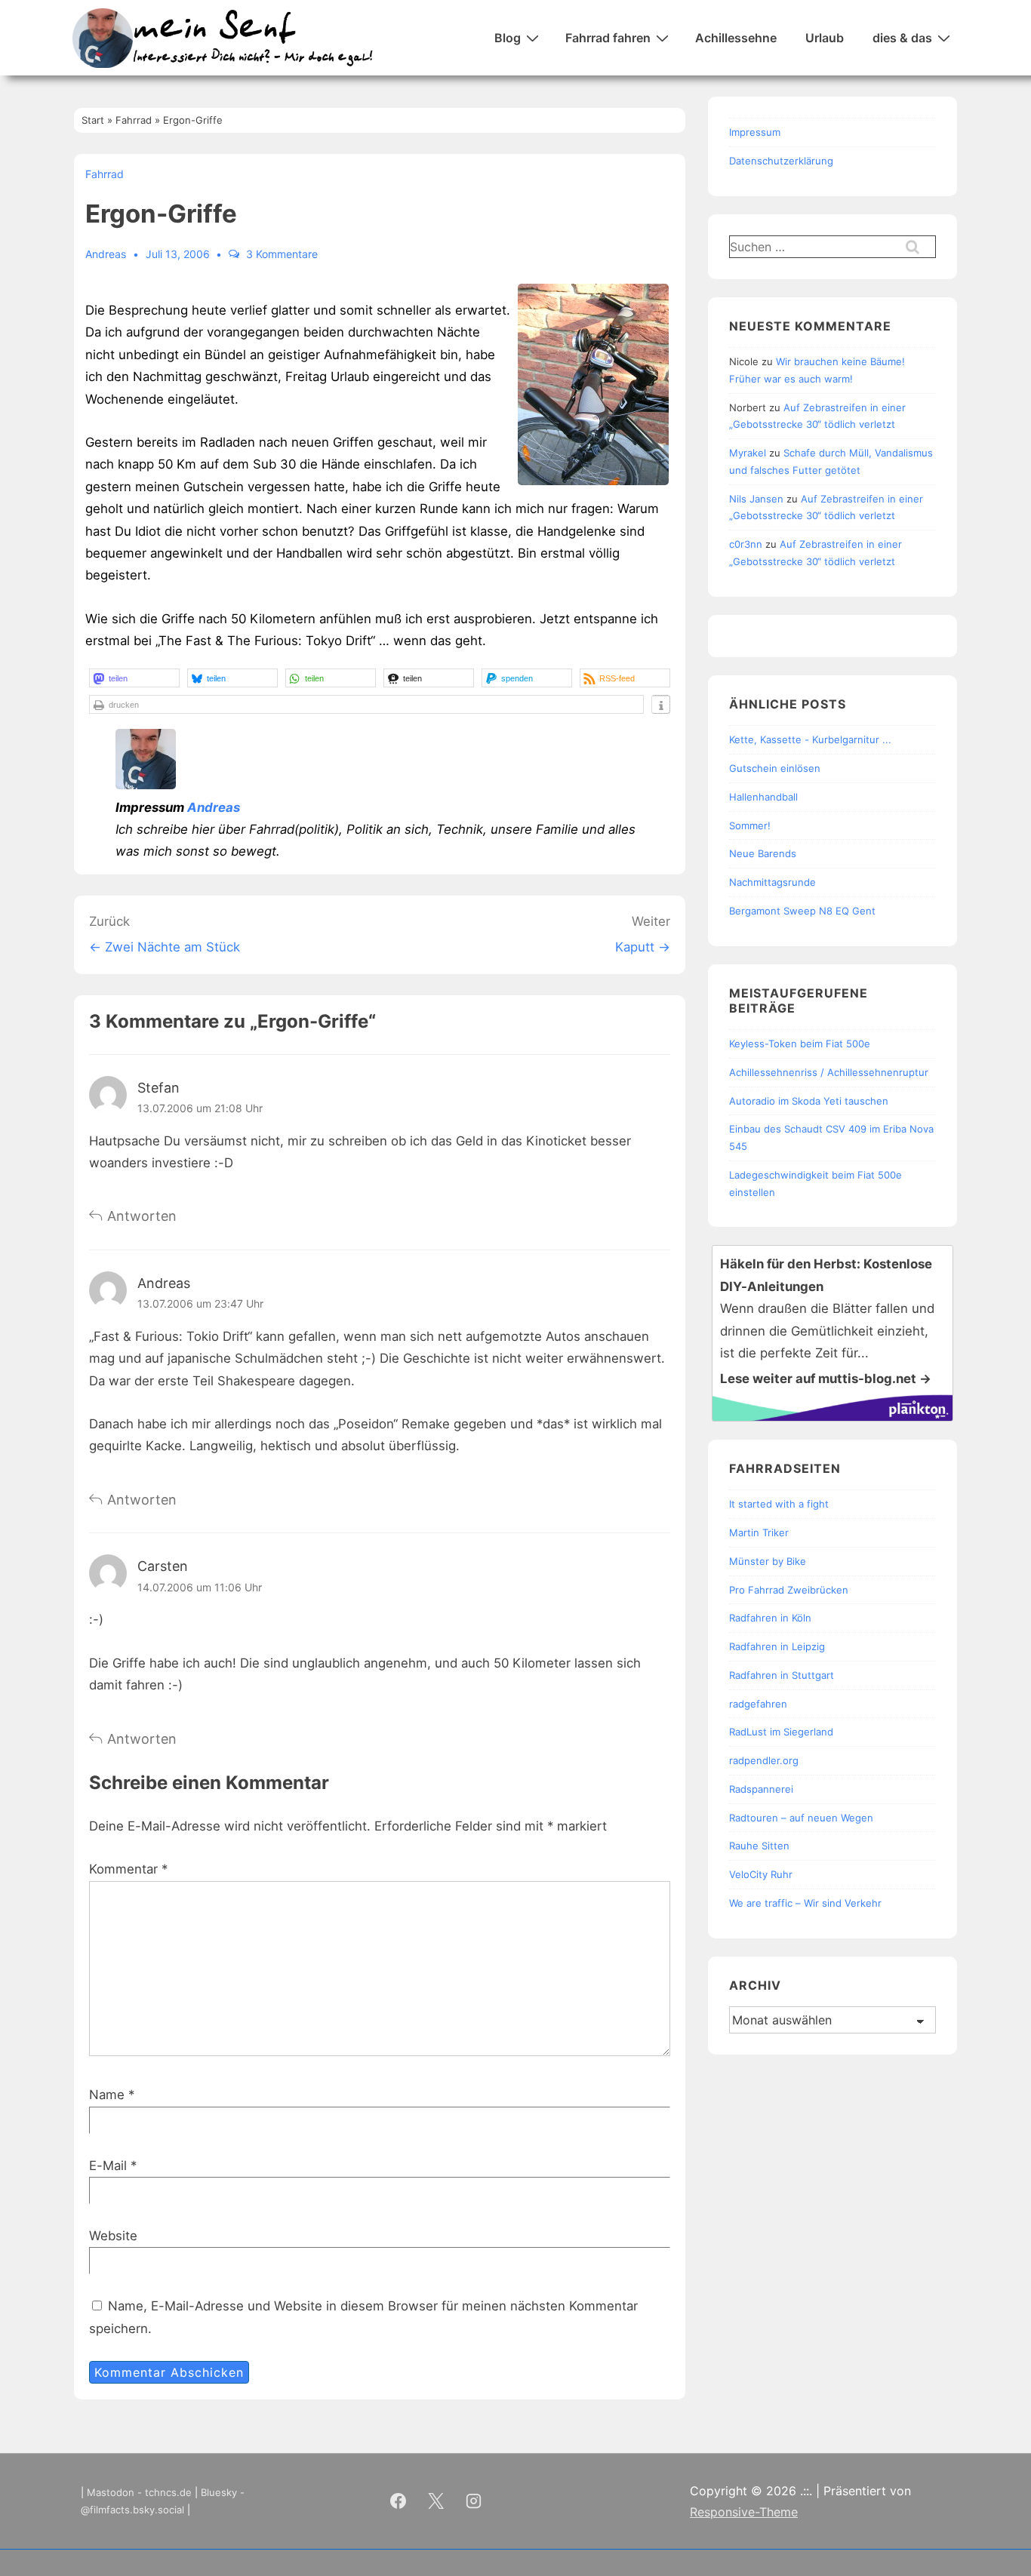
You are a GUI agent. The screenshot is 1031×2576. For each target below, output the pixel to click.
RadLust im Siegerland (781, 1732)
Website (113, 2236)
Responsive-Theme (744, 2512)
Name (107, 2095)
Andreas (214, 807)
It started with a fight (779, 1504)
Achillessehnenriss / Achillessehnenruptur (829, 1072)
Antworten (142, 1216)
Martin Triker (759, 1532)
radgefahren (758, 1704)
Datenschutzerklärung (781, 161)
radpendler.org (764, 1760)
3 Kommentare (282, 254)
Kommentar (128, 1869)
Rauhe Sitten (759, 1846)
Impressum (755, 132)
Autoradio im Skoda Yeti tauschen (809, 1101)
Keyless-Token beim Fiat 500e (800, 1044)
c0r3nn (746, 544)
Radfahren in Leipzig (777, 1646)
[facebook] (399, 2501)
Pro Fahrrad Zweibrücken (789, 1590)
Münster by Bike (768, 1561)
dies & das (902, 38)
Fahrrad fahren (608, 38)
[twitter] (436, 2501)
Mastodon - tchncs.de (139, 2492)
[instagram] (474, 2501)
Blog (508, 38)
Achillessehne (736, 38)
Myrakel (748, 453)
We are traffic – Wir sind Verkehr (805, 1903)
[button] (134, 678)
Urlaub (825, 38)
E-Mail (108, 2166)
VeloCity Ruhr (761, 1874)
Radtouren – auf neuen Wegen (801, 1818)
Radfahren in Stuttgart (782, 1675)
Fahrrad (105, 174)
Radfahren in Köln (770, 1618)
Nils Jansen (756, 499)
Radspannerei (761, 1789)
